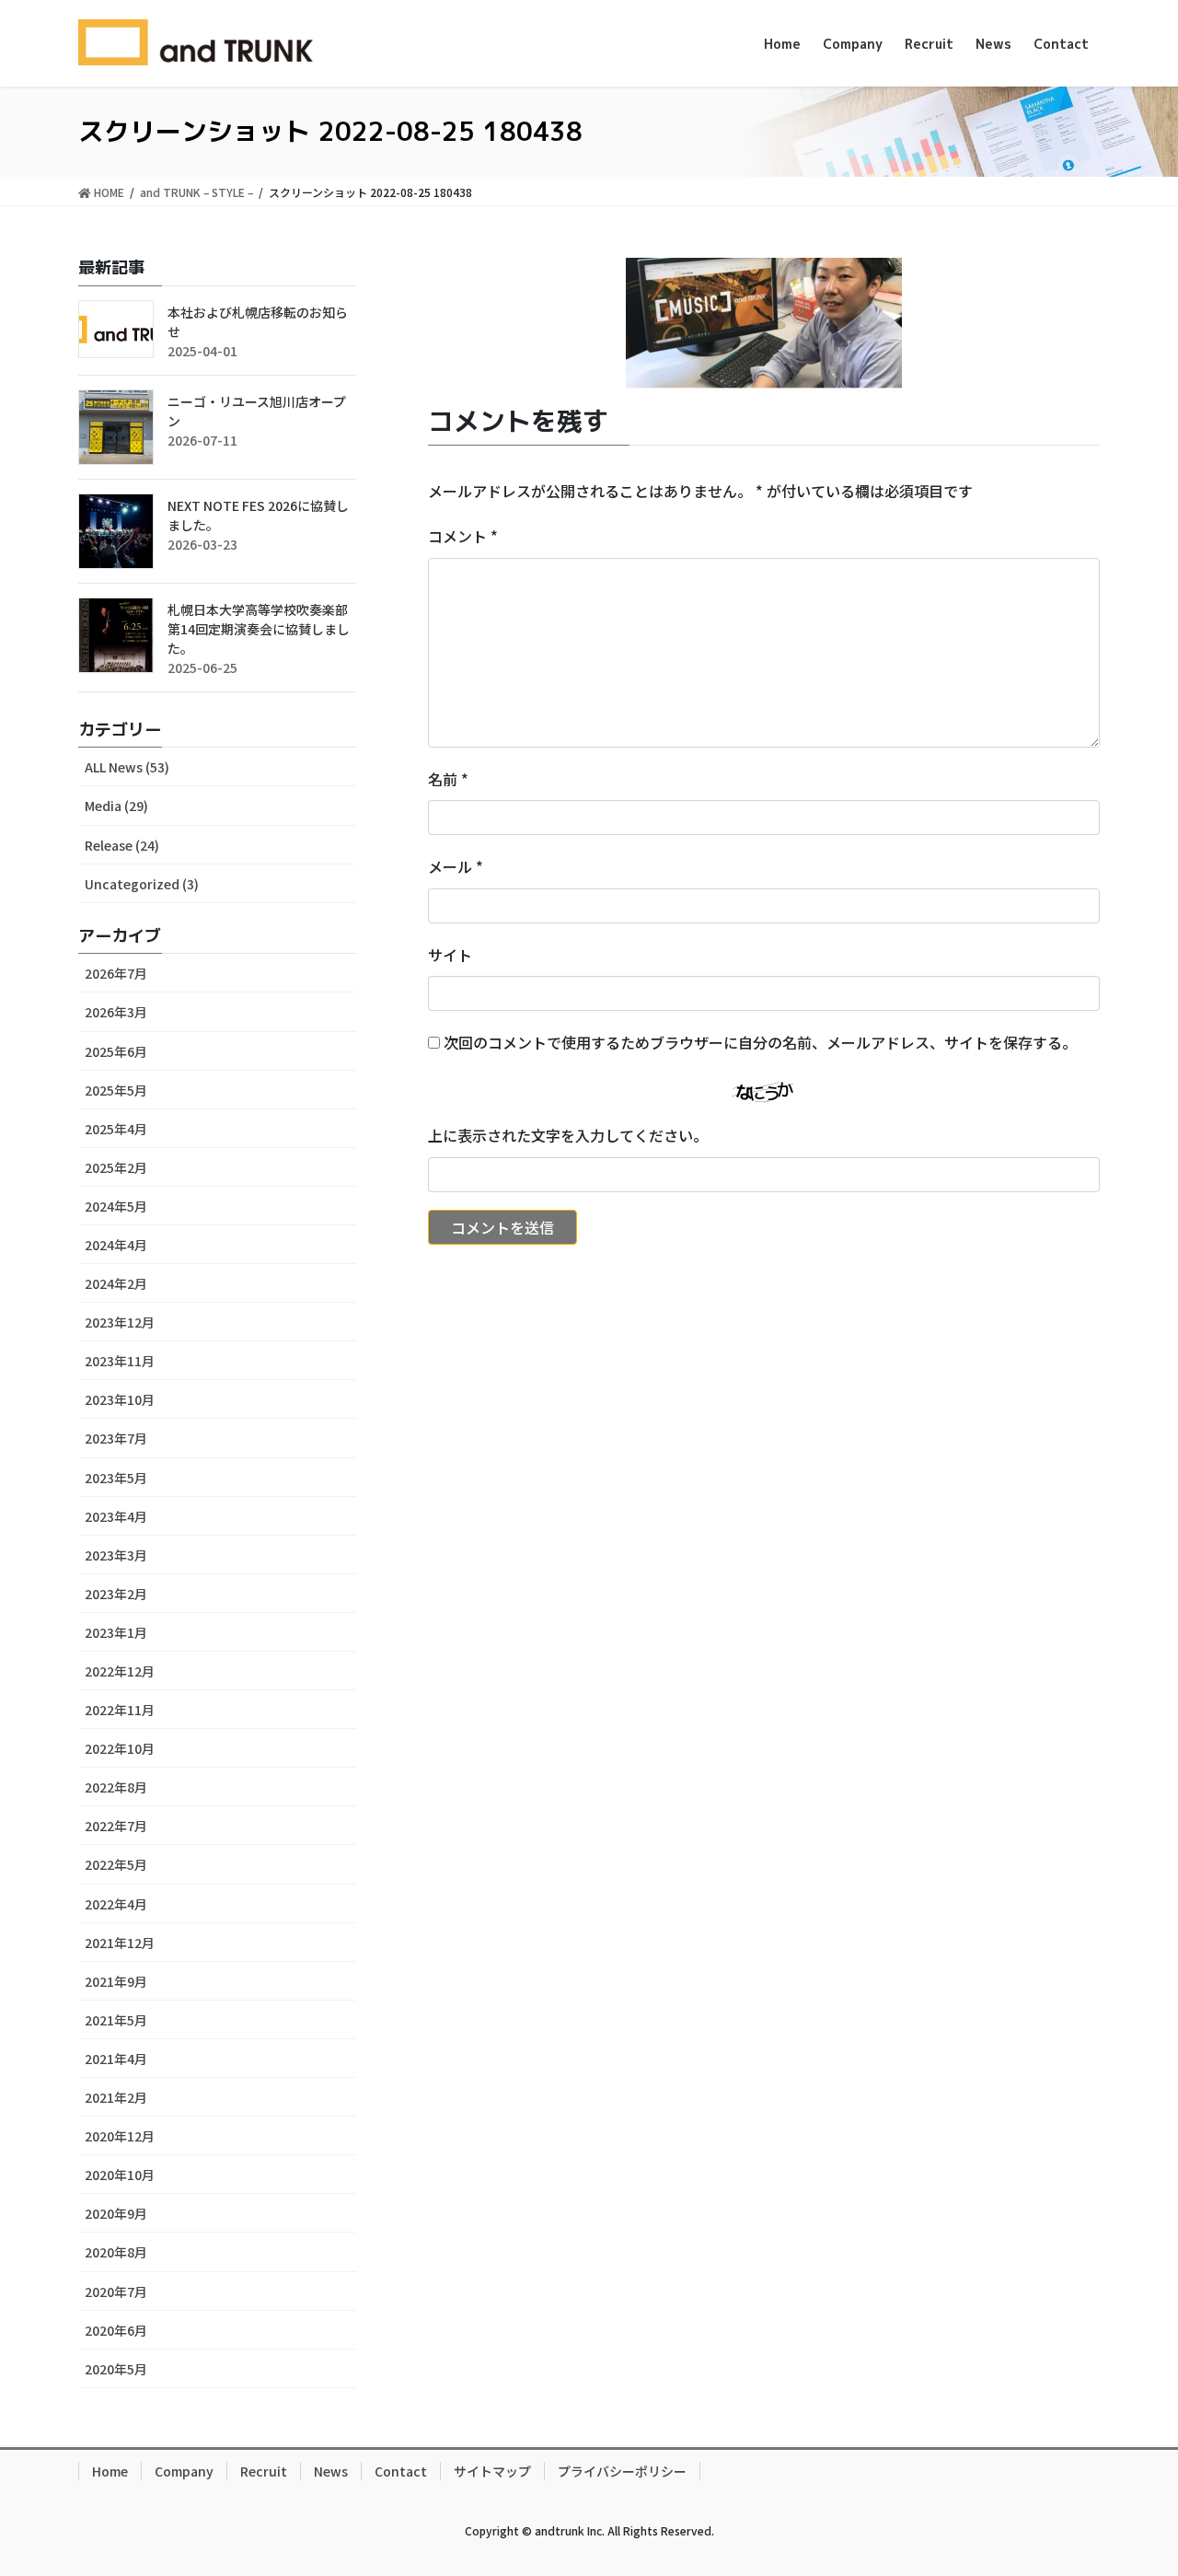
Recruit (264, 2471)
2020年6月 (116, 2330)
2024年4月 (116, 1245)
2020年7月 (116, 2292)
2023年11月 (120, 1361)
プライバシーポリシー (622, 2471)
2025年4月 (116, 1129)
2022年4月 (116, 1904)
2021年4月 (116, 2059)
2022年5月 (116, 1864)
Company (184, 2471)
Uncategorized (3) (142, 884)
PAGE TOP (1132, 2481)
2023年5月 (116, 1478)
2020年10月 (120, 2175)
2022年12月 (120, 1671)
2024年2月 (116, 1283)
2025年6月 (116, 1051)
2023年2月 (116, 1594)
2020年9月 (116, 2213)
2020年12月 (120, 2136)
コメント (463, 536)
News (331, 2471)
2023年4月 (116, 1516)
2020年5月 (116, 2369)
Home (110, 2471)
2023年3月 (116, 1555)
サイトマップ (492, 2471)
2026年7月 (116, 973)
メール (456, 866)
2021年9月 (116, 1981)
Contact (401, 2471)
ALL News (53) (127, 767)
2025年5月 (116, 1090)
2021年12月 (120, 1943)
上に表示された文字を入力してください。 (568, 1135)
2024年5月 (116, 1206)
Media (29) (116, 806)
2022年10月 (120, 1748)
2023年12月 (120, 1322)
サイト (450, 955)
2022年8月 (116, 1787)
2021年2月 (116, 2097)
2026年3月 (116, 1012)
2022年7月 (116, 1826)
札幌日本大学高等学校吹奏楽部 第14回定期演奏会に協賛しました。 (259, 629)
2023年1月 (116, 1632)
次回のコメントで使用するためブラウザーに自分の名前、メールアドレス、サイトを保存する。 (760, 1042)
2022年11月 (120, 1710)
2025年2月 (116, 1167)
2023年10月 (120, 1399)
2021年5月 (116, 2020)
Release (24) (122, 845)
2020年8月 (116, 2252)
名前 (448, 779)
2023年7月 (116, 1438)
